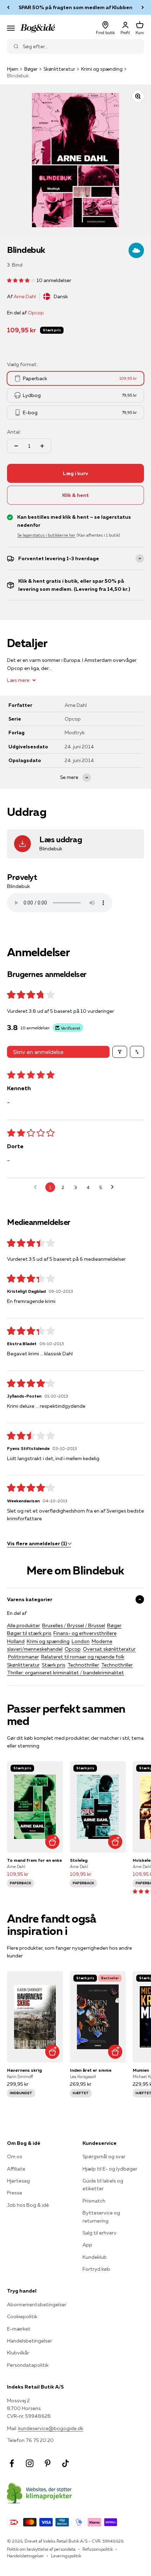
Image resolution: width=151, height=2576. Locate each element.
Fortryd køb (96, 2269)
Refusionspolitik (98, 2549)
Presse (15, 2193)
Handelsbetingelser (29, 2341)
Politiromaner (24, 1657)
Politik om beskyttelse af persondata (41, 2549)
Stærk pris (54, 1665)
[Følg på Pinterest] (48, 2463)
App (87, 2245)
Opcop (36, 313)
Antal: (14, 432)
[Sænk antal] (16, 446)
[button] (22, 280)
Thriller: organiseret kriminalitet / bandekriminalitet (65, 1673)
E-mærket (19, 2329)
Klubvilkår (18, 2353)
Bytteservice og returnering (101, 2217)
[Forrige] (8, 7)
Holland (16, 1641)
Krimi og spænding (102, 69)
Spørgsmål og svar (104, 2156)
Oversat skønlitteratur (109, 1649)
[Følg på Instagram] (30, 2463)
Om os (15, 2156)
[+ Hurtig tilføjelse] (52, 1842)
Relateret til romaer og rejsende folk (83, 1657)
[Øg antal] (42, 446)
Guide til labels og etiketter (103, 2185)
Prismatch (94, 2201)
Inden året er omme (91, 2070)
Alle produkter (24, 1625)
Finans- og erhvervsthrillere (85, 1633)
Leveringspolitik (66, 2556)
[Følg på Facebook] (12, 2463)
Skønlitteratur (59, 69)
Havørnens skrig (24, 2070)
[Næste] (143, 7)
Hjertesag (18, 2181)
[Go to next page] (114, 1187)
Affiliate (16, 2169)
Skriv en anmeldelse (38, 1052)
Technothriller (83, 1665)
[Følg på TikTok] (65, 2463)
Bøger (31, 69)
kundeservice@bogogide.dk (51, 2428)
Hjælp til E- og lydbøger (110, 2169)
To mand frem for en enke (34, 1860)
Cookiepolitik (22, 2316)
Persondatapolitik (28, 2365)
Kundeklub (95, 2257)
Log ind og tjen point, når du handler (75, 7)
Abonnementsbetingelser (37, 2305)
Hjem (13, 69)
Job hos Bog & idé (28, 2205)
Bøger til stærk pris (29, 1633)
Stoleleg (79, 1860)
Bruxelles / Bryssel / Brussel (74, 1625)
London (81, 1641)
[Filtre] (120, 1052)
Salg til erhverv (100, 2233)
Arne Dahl (25, 296)
